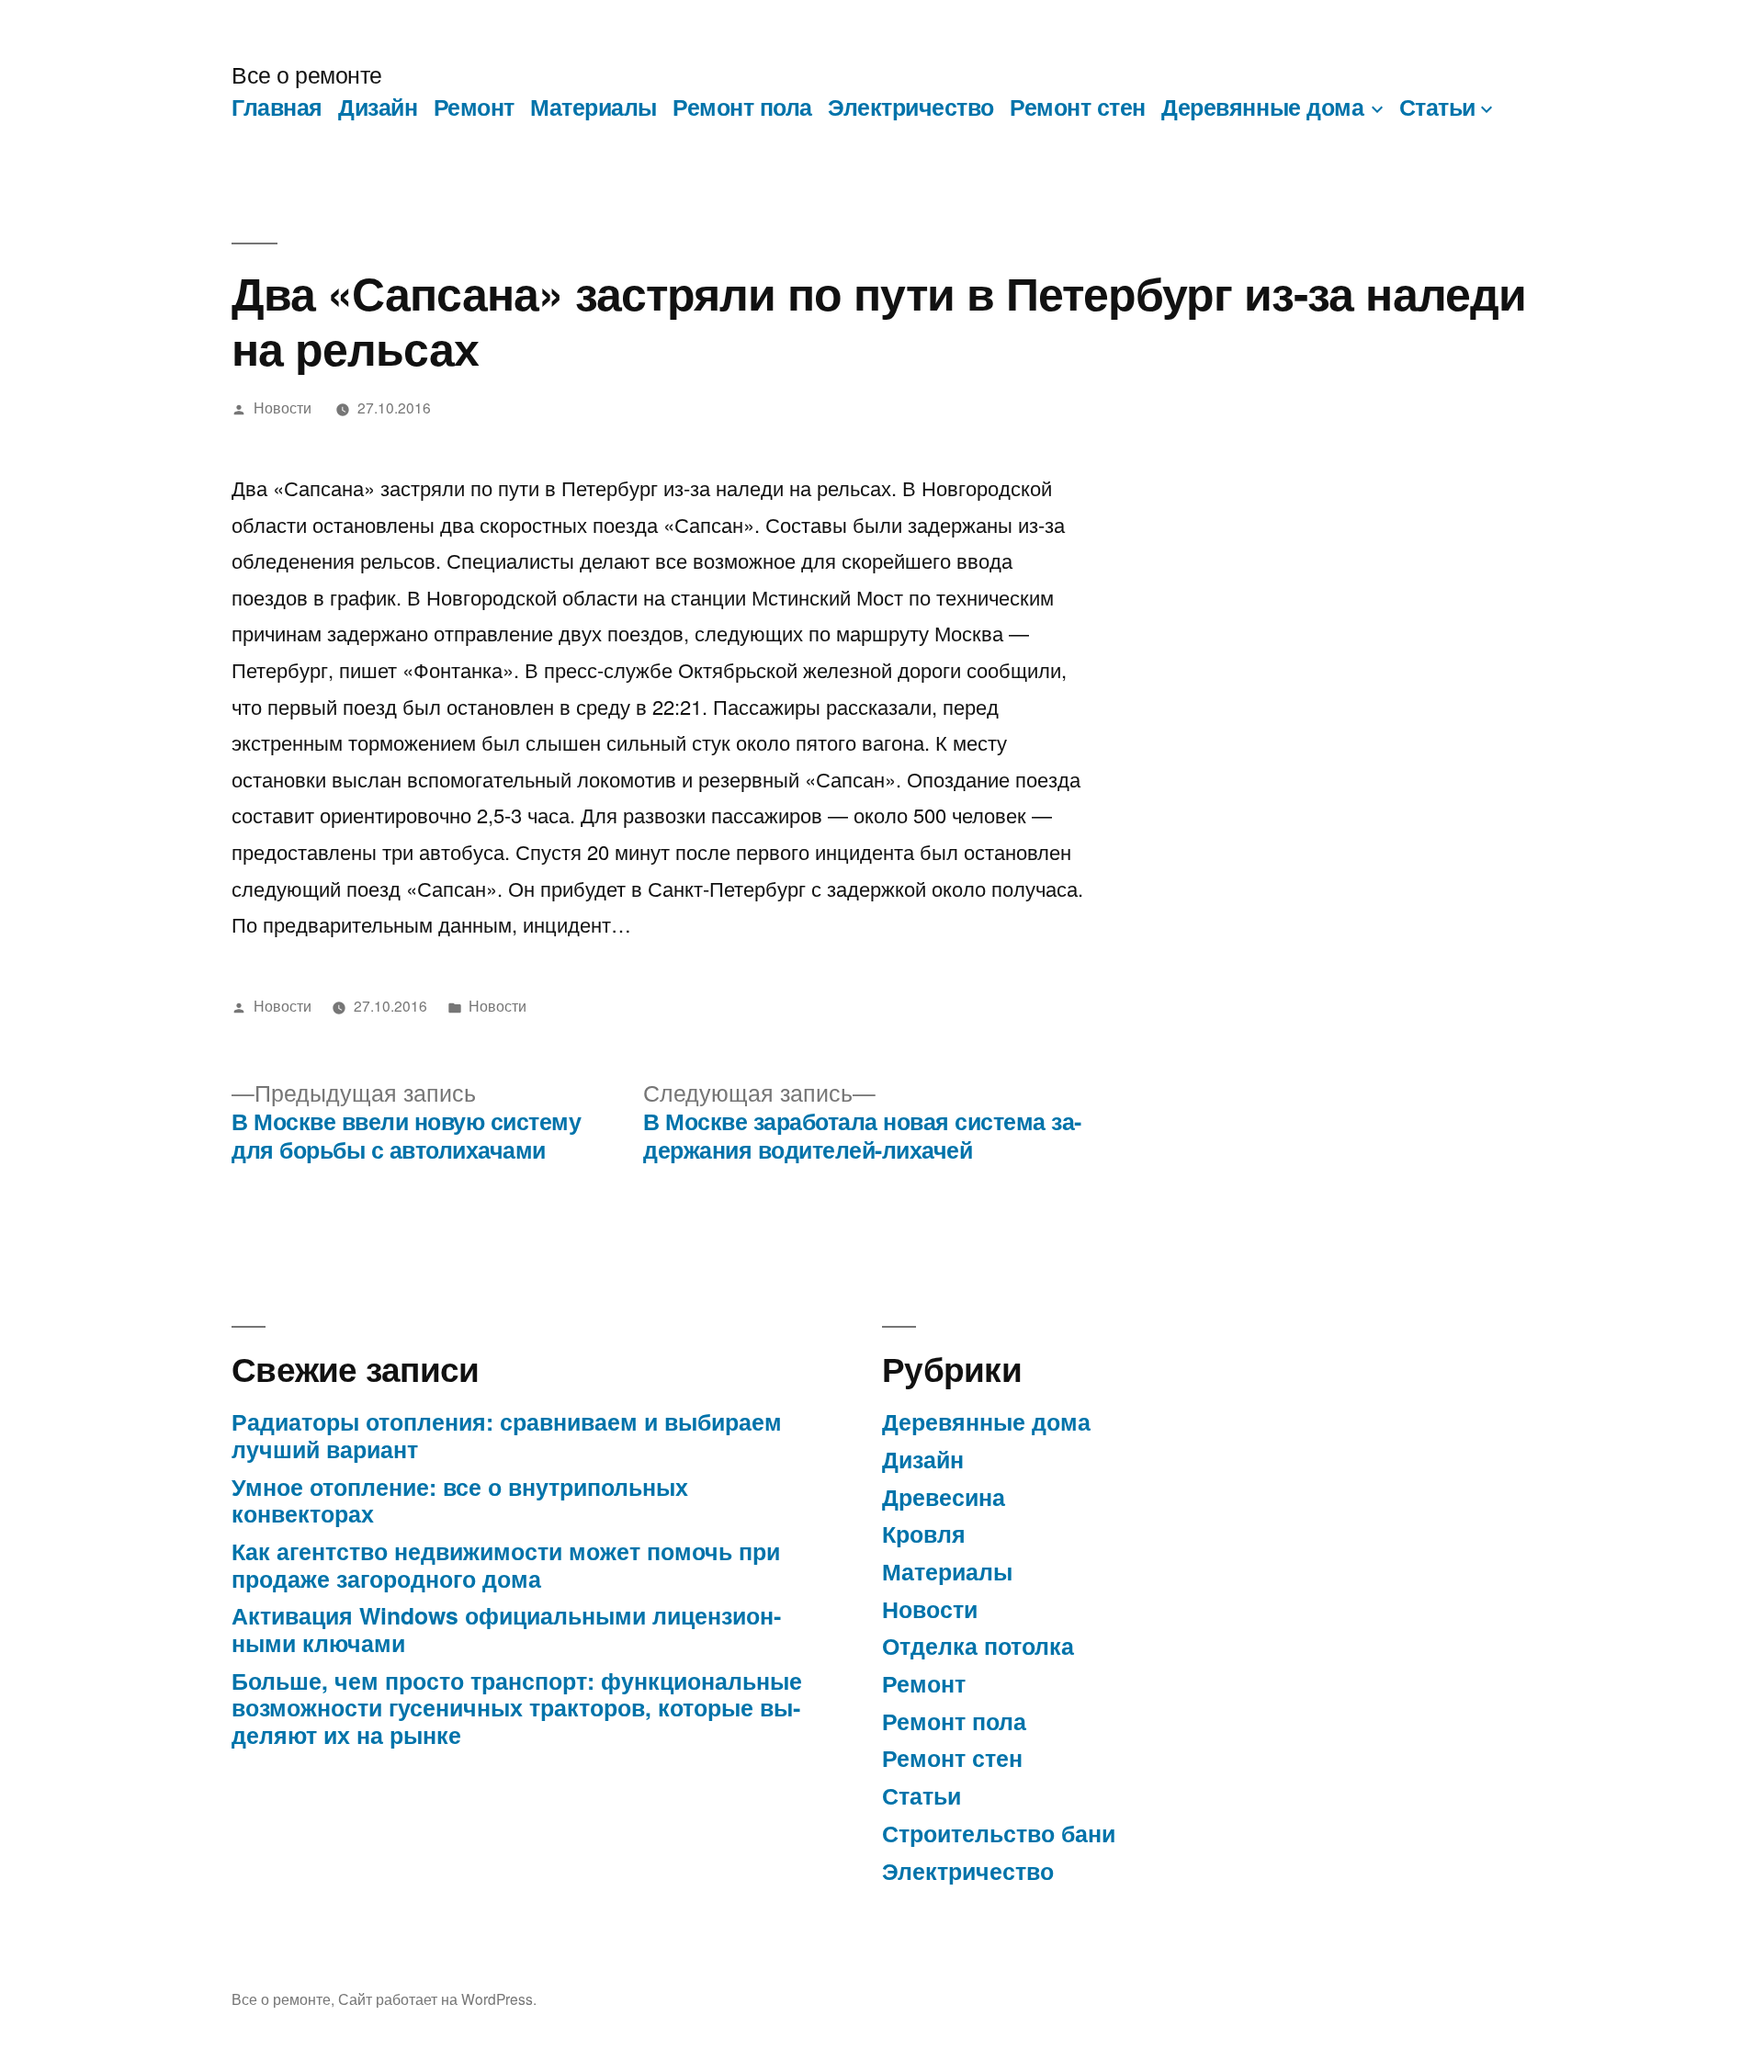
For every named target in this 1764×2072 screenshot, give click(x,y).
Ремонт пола (742, 107)
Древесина (944, 1497)
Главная (277, 107)
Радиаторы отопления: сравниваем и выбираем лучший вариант (507, 1435)
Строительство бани (999, 1833)
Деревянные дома (1262, 107)
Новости (283, 407)
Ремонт (474, 107)
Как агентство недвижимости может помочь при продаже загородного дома (506, 1565)
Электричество (911, 107)
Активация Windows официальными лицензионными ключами (506, 1629)
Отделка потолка (978, 1646)
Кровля (924, 1534)
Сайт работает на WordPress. (437, 1998)
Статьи (1437, 107)
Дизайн (378, 107)
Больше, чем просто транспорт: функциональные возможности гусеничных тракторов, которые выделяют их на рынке (517, 1708)
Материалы (594, 107)
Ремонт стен (1078, 107)
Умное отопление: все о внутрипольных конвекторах (460, 1500)
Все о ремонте (307, 74)
